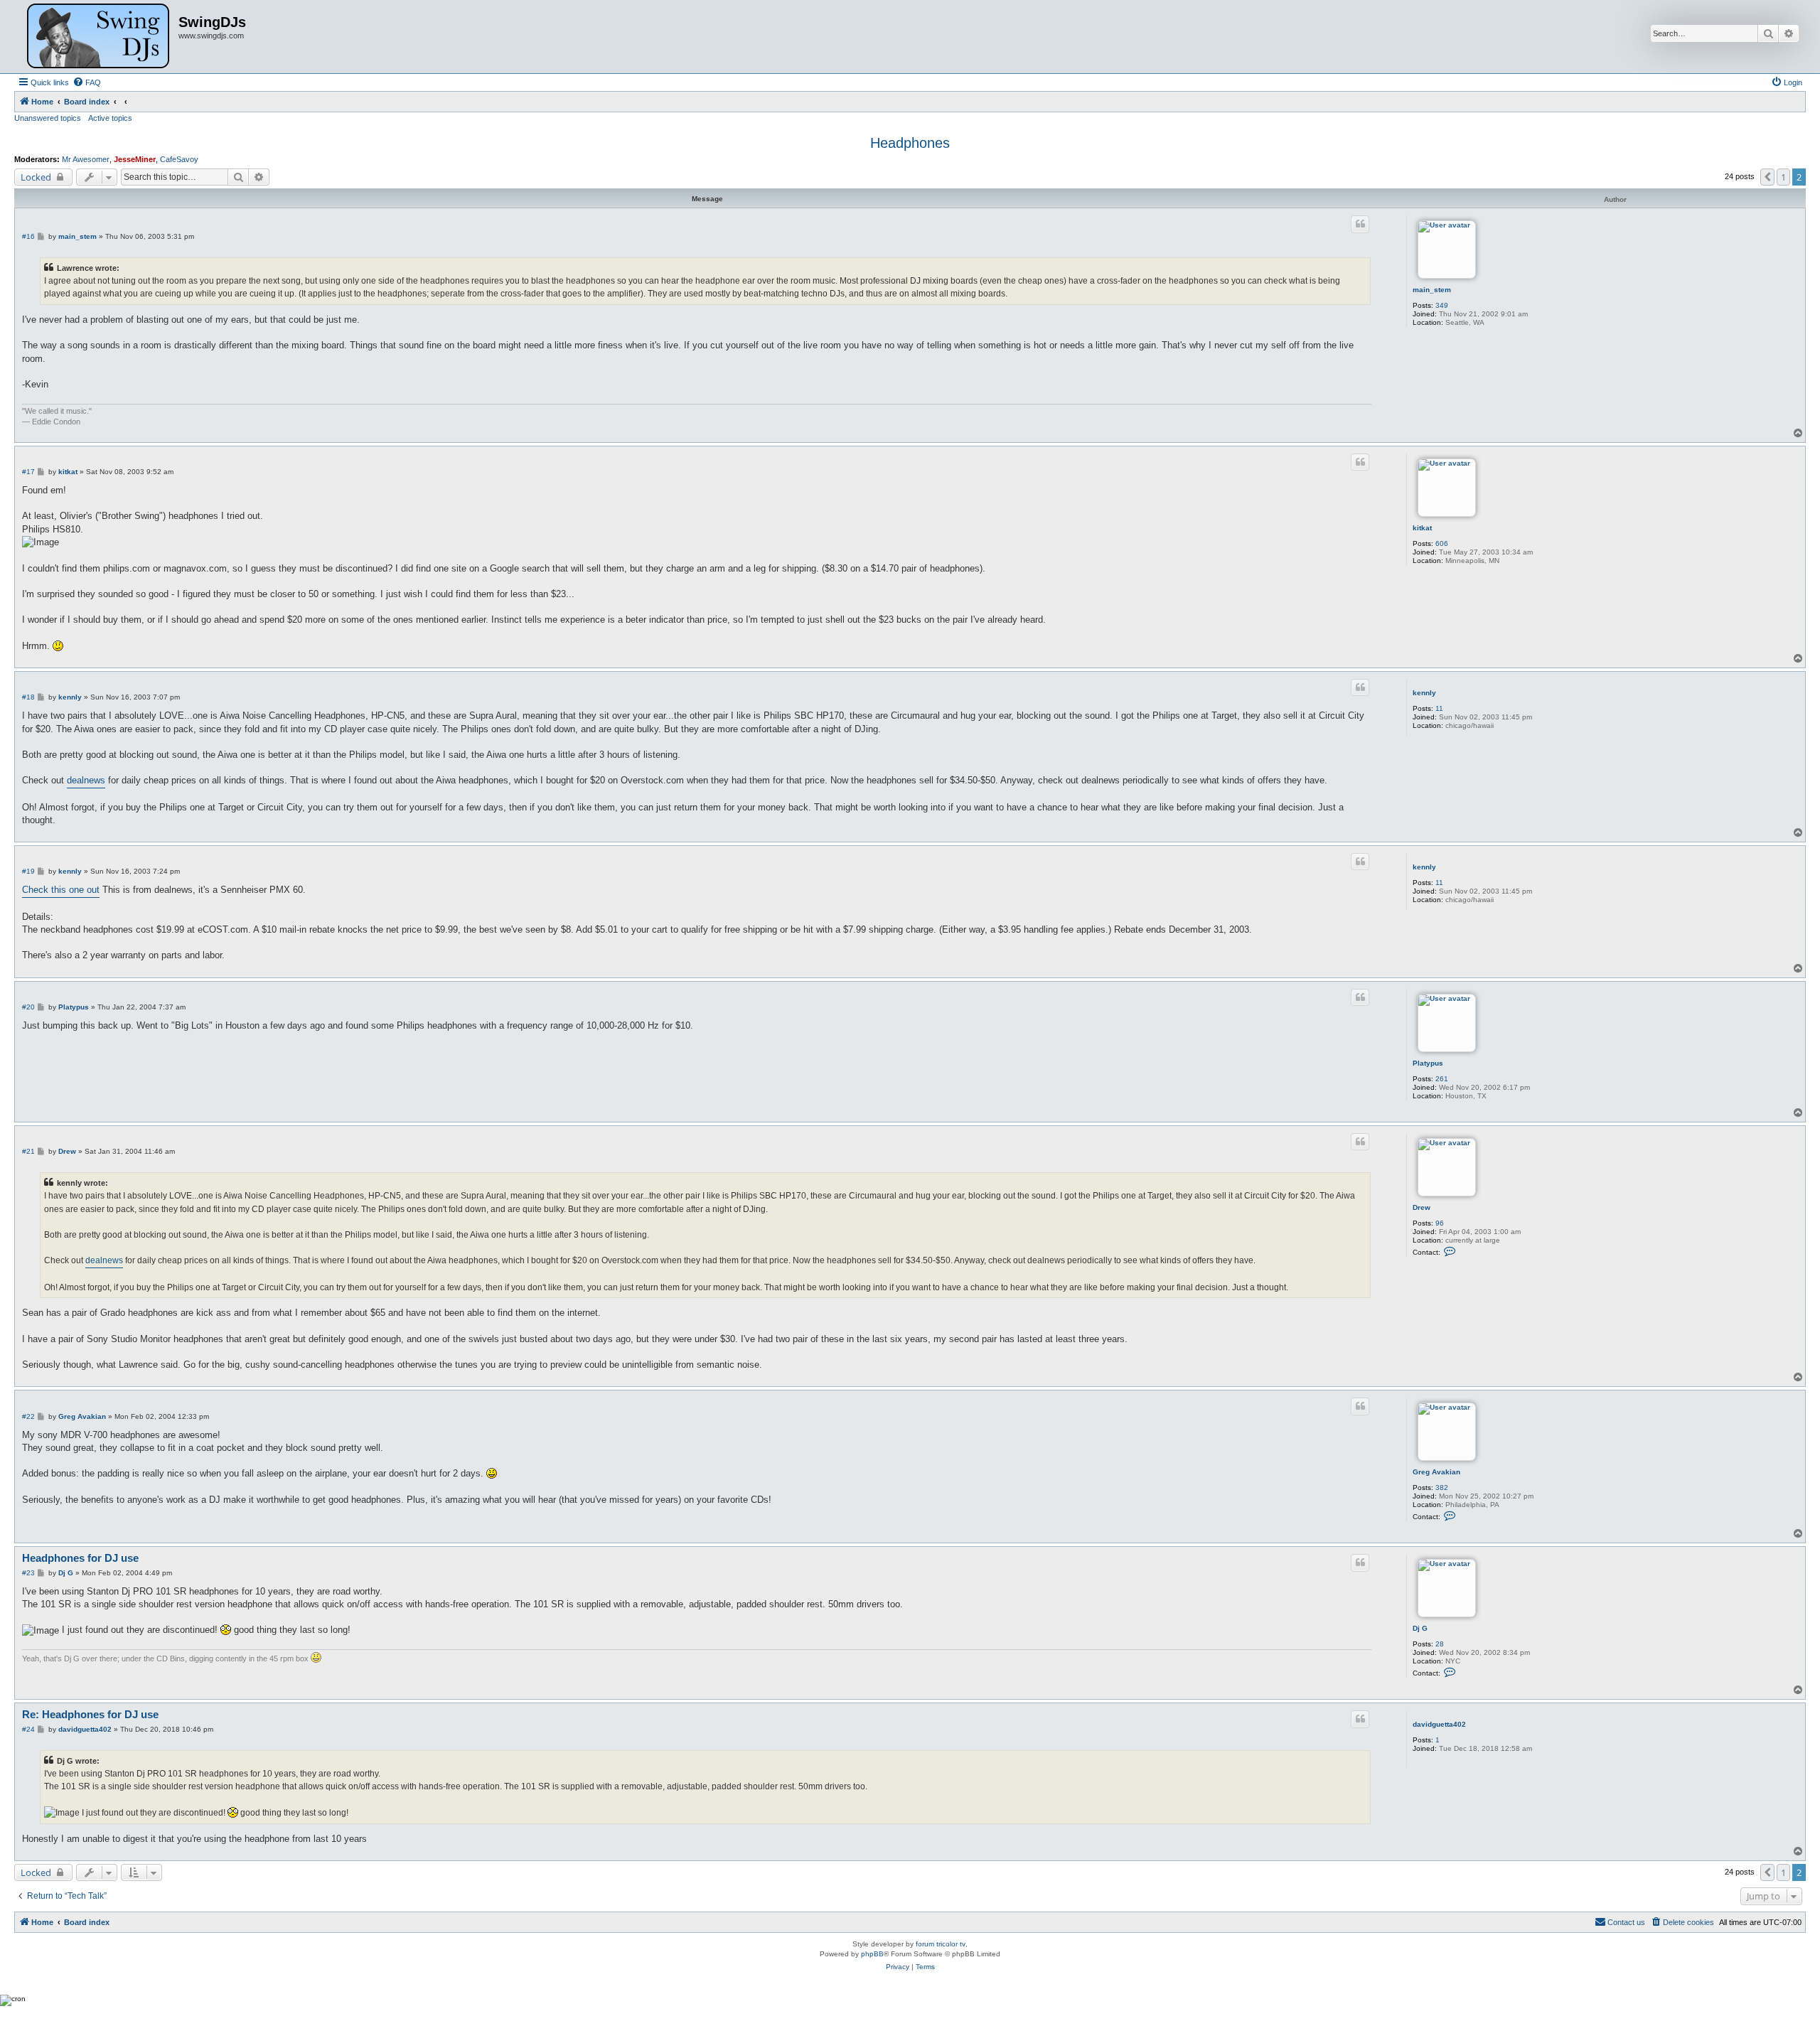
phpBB (872, 1954)
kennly (1424, 693)
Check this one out (61, 890)
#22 (28, 1416)
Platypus (1428, 1063)
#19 (28, 871)
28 (1440, 1644)
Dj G (1420, 1628)
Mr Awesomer (86, 159)
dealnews (86, 780)
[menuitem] (87, 82)
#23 (28, 1573)
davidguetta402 (1439, 1724)
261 (1442, 1079)
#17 (28, 472)
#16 (28, 236)
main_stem (1432, 290)
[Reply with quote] (1360, 224)
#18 (28, 697)
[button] (1767, 177)
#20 (28, 1007)
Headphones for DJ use (80, 1558)
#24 (28, 1729)
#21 (28, 1151)
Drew (1422, 1207)
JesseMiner (135, 159)
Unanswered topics (48, 118)
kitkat (1422, 528)
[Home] (98, 37)
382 (1442, 1488)
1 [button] (1783, 177)
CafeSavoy (179, 159)
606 (1442, 543)
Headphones (910, 143)
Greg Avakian (1436, 1472)
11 (1439, 708)
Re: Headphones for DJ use (90, 1714)
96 (1440, 1223)
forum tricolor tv (941, 1944)
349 (1442, 305)
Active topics (110, 118)
